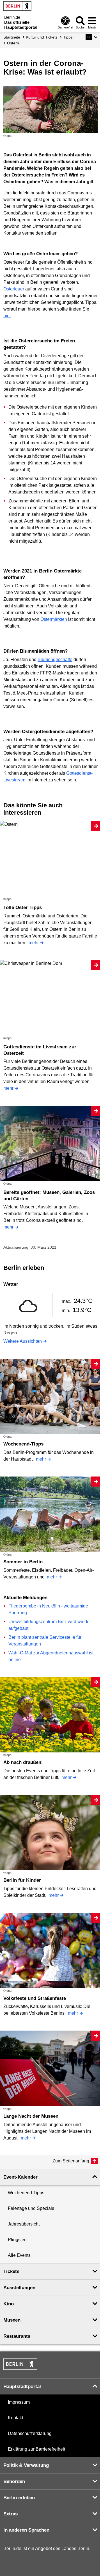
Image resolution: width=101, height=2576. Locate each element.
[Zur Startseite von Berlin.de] (20, 2368)
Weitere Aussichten (23, 1341)
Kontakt (15, 2418)
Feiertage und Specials (31, 2208)
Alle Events (19, 2255)
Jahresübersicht (24, 2224)
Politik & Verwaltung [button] (26, 2465)
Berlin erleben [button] (19, 2498)
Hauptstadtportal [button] (22, 2387)
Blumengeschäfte (55, 659)
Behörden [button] (14, 2481)
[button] (92, 37)
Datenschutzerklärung (30, 2433)
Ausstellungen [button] (19, 2288)
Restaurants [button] (17, 2336)
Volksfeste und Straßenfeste (35, 1998)
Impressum (19, 2402)
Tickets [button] (11, 2271)
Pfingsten (17, 2240)
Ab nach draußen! (23, 1762)
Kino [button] (9, 2304)
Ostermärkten (54, 619)
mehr (34, 943)
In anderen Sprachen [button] (26, 2530)
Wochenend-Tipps (23, 1444)
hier (7, 316)
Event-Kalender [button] (20, 2177)
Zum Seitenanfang (71, 2161)
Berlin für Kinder (22, 1880)
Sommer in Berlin (23, 1562)
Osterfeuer (14, 289)
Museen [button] (12, 2320)
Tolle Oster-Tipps (23, 907)
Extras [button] (11, 2514)
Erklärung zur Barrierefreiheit (36, 2449)
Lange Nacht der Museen (31, 2116)
